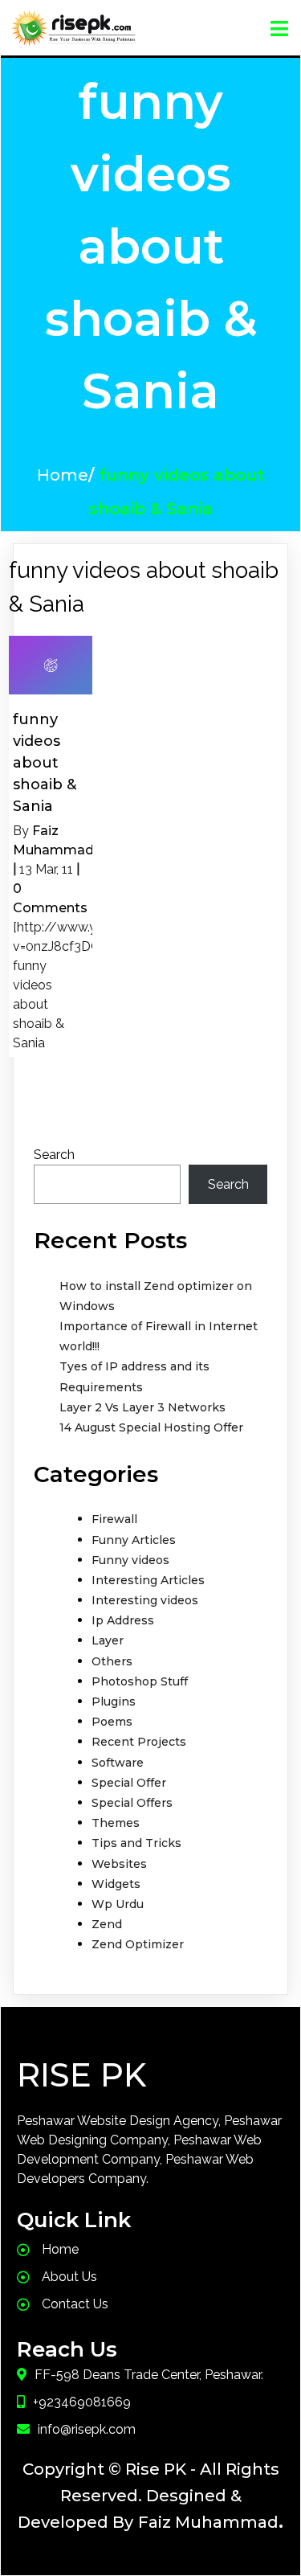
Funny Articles (134, 1540)
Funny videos (130, 1560)
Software (118, 1763)
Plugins (114, 1702)
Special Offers (132, 1803)
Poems (112, 1722)
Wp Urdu (118, 1904)
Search (54, 1155)
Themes (116, 1823)
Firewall (114, 1519)
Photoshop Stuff (140, 1681)
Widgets (116, 1884)
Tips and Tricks (136, 1843)
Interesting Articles (148, 1580)
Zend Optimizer (138, 1944)
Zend (107, 1924)
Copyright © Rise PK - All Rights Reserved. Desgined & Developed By (148, 2496)
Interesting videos (145, 1600)
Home (63, 475)
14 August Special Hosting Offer (151, 1427)
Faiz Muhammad (208, 2522)
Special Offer (129, 1783)
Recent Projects (139, 1742)
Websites (119, 1864)
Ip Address (123, 1620)
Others (112, 1661)
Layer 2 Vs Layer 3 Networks (142, 1407)
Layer (108, 1640)
